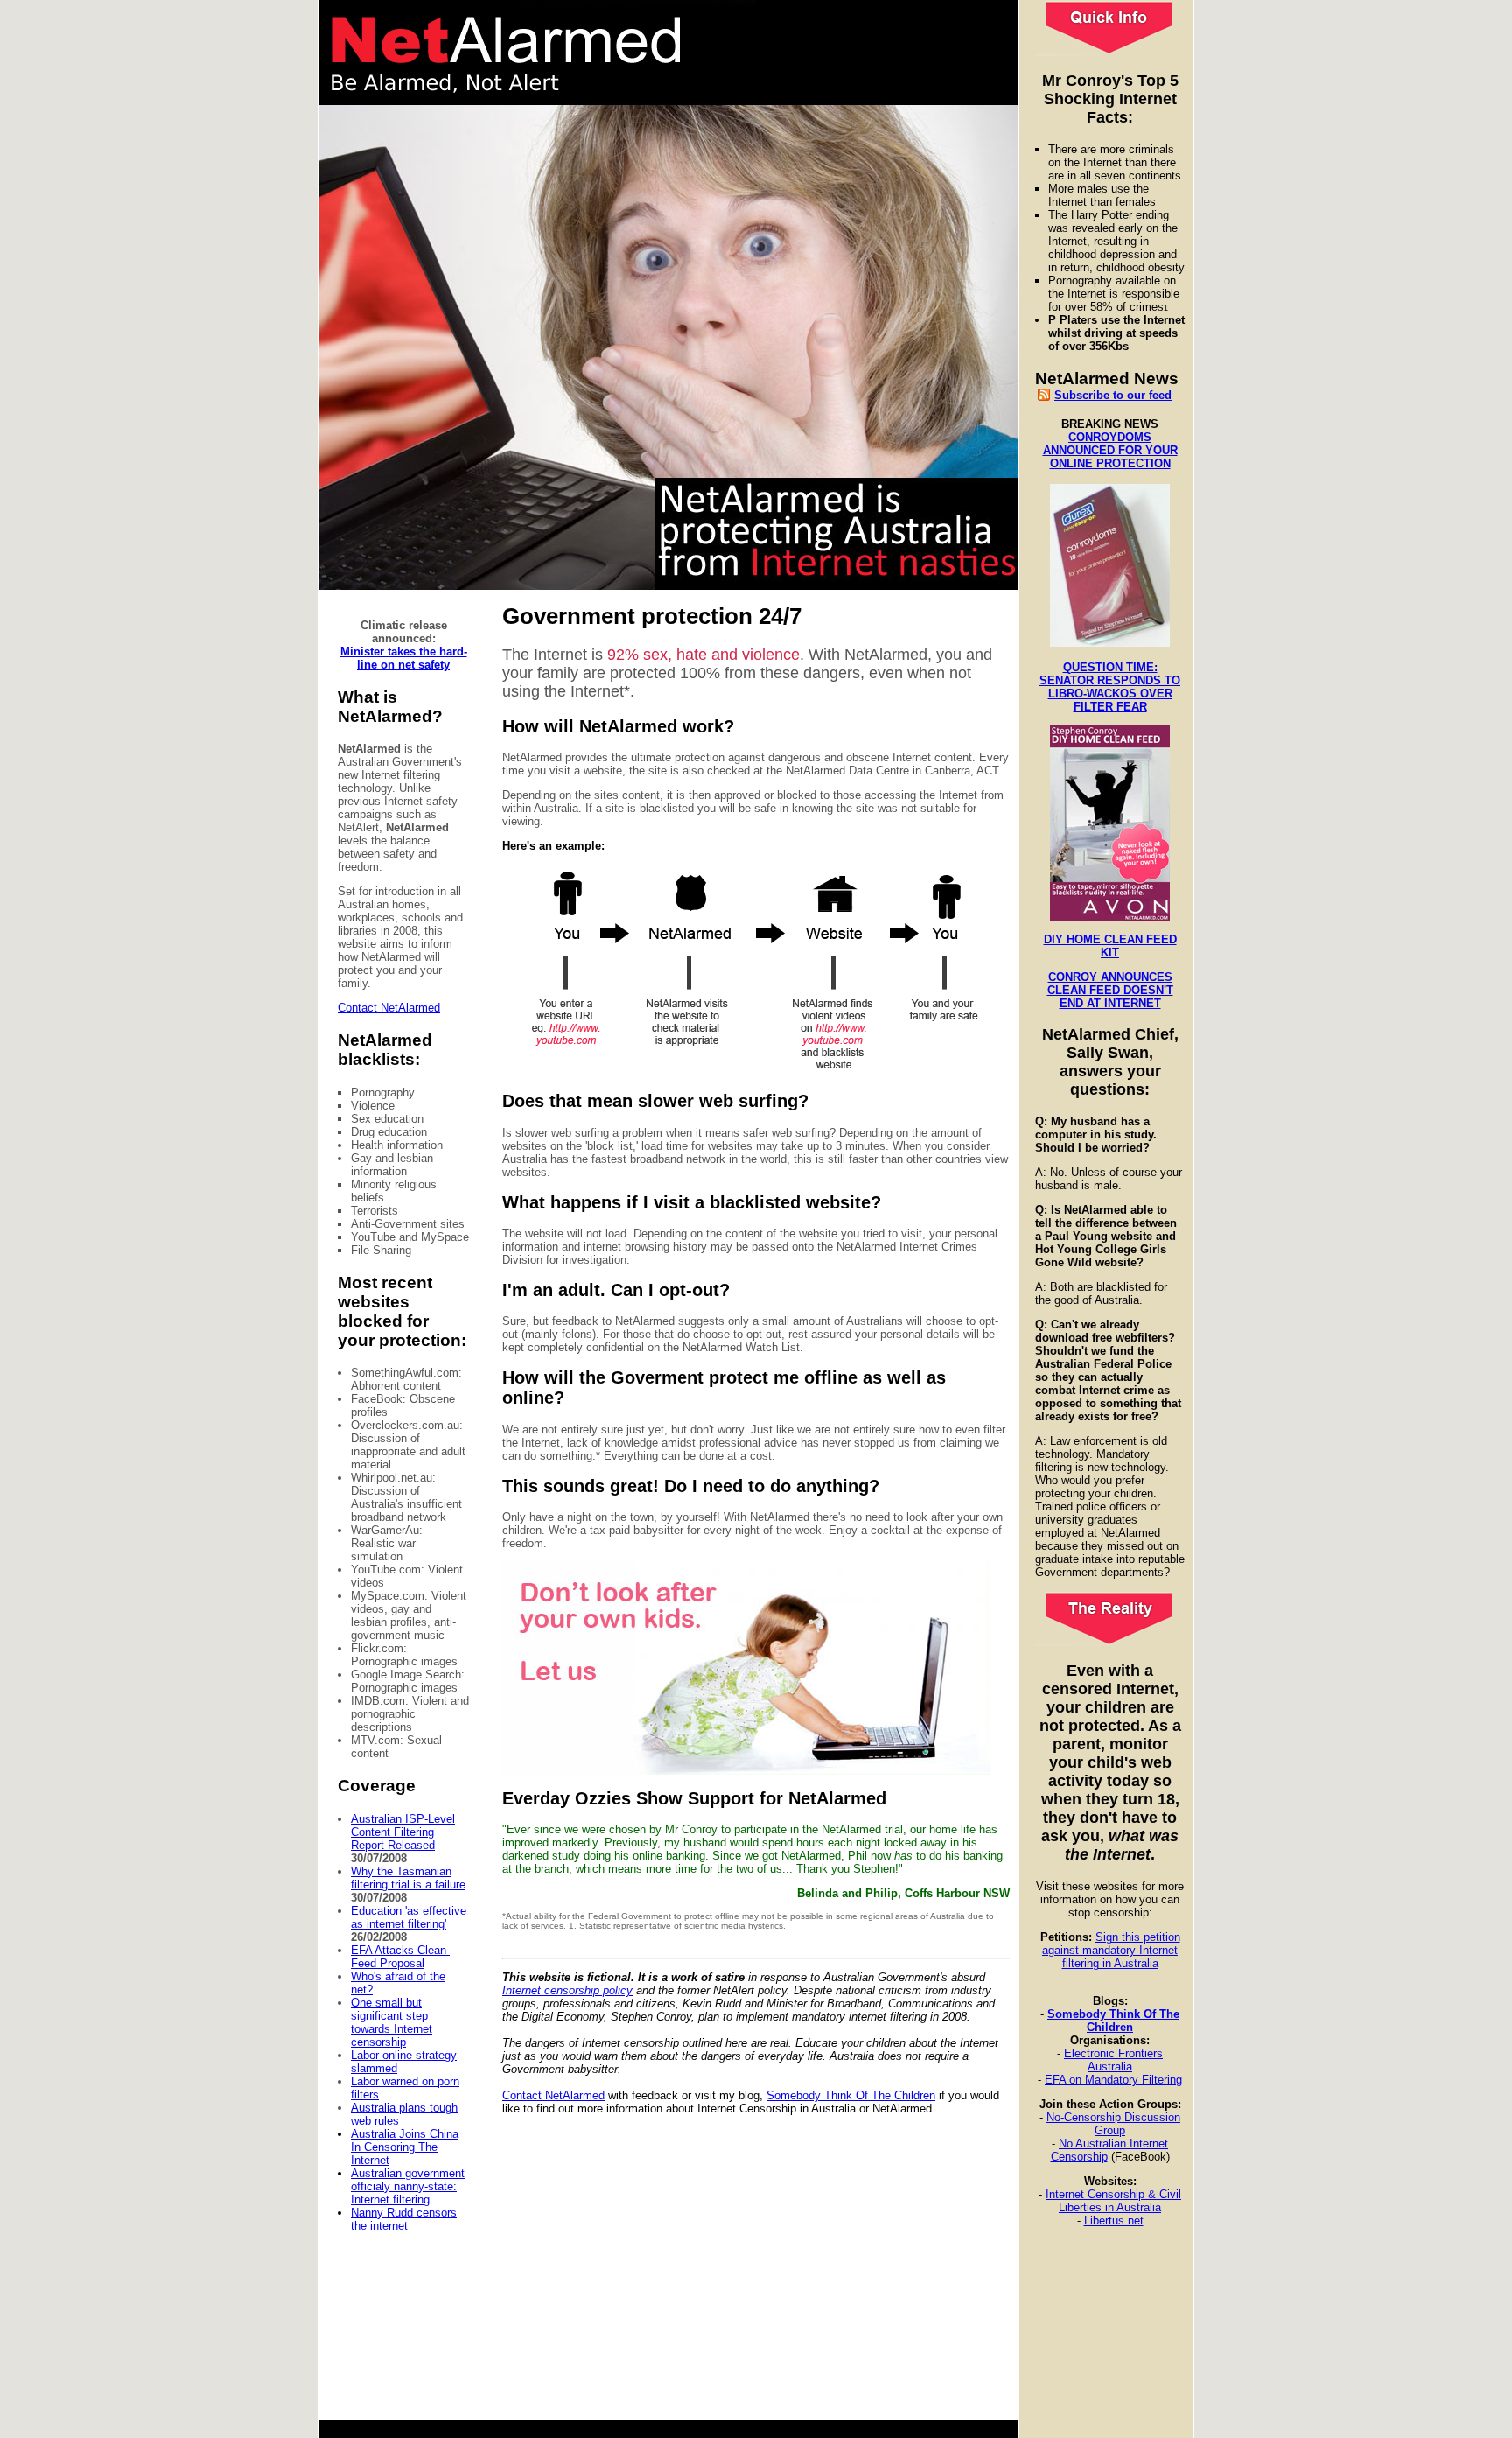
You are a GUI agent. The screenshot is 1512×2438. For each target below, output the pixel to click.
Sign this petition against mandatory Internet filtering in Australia (1111, 1950)
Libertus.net (1114, 2221)
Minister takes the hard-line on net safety (404, 658)
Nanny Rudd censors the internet (404, 2219)
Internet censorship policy (567, 1990)
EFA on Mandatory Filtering (1113, 2080)
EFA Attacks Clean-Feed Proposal (400, 1957)
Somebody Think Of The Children (1113, 2021)
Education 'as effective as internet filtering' (409, 1917)
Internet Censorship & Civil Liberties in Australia (1113, 2201)
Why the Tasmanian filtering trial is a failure (408, 1878)
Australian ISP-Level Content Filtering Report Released (403, 1832)
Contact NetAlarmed (389, 1008)
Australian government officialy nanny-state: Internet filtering (408, 2186)
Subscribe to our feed (1113, 395)
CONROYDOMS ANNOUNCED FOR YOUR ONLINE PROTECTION (1110, 450)
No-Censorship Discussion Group (1113, 2124)
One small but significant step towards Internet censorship (392, 2022)
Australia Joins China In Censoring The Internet (405, 2147)
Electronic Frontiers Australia (1113, 2060)
